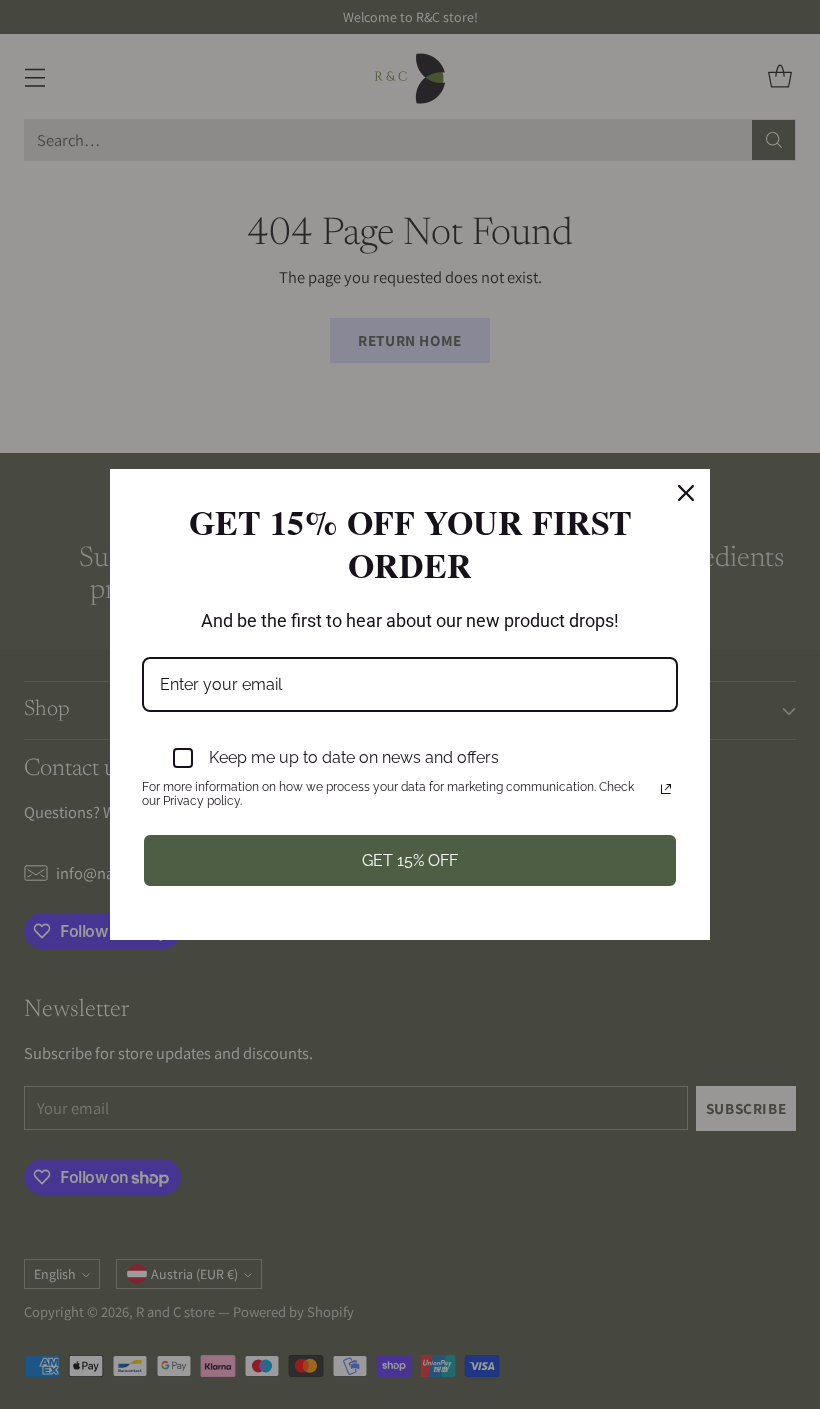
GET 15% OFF (410, 860)
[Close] (686, 493)
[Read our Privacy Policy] (666, 789)
